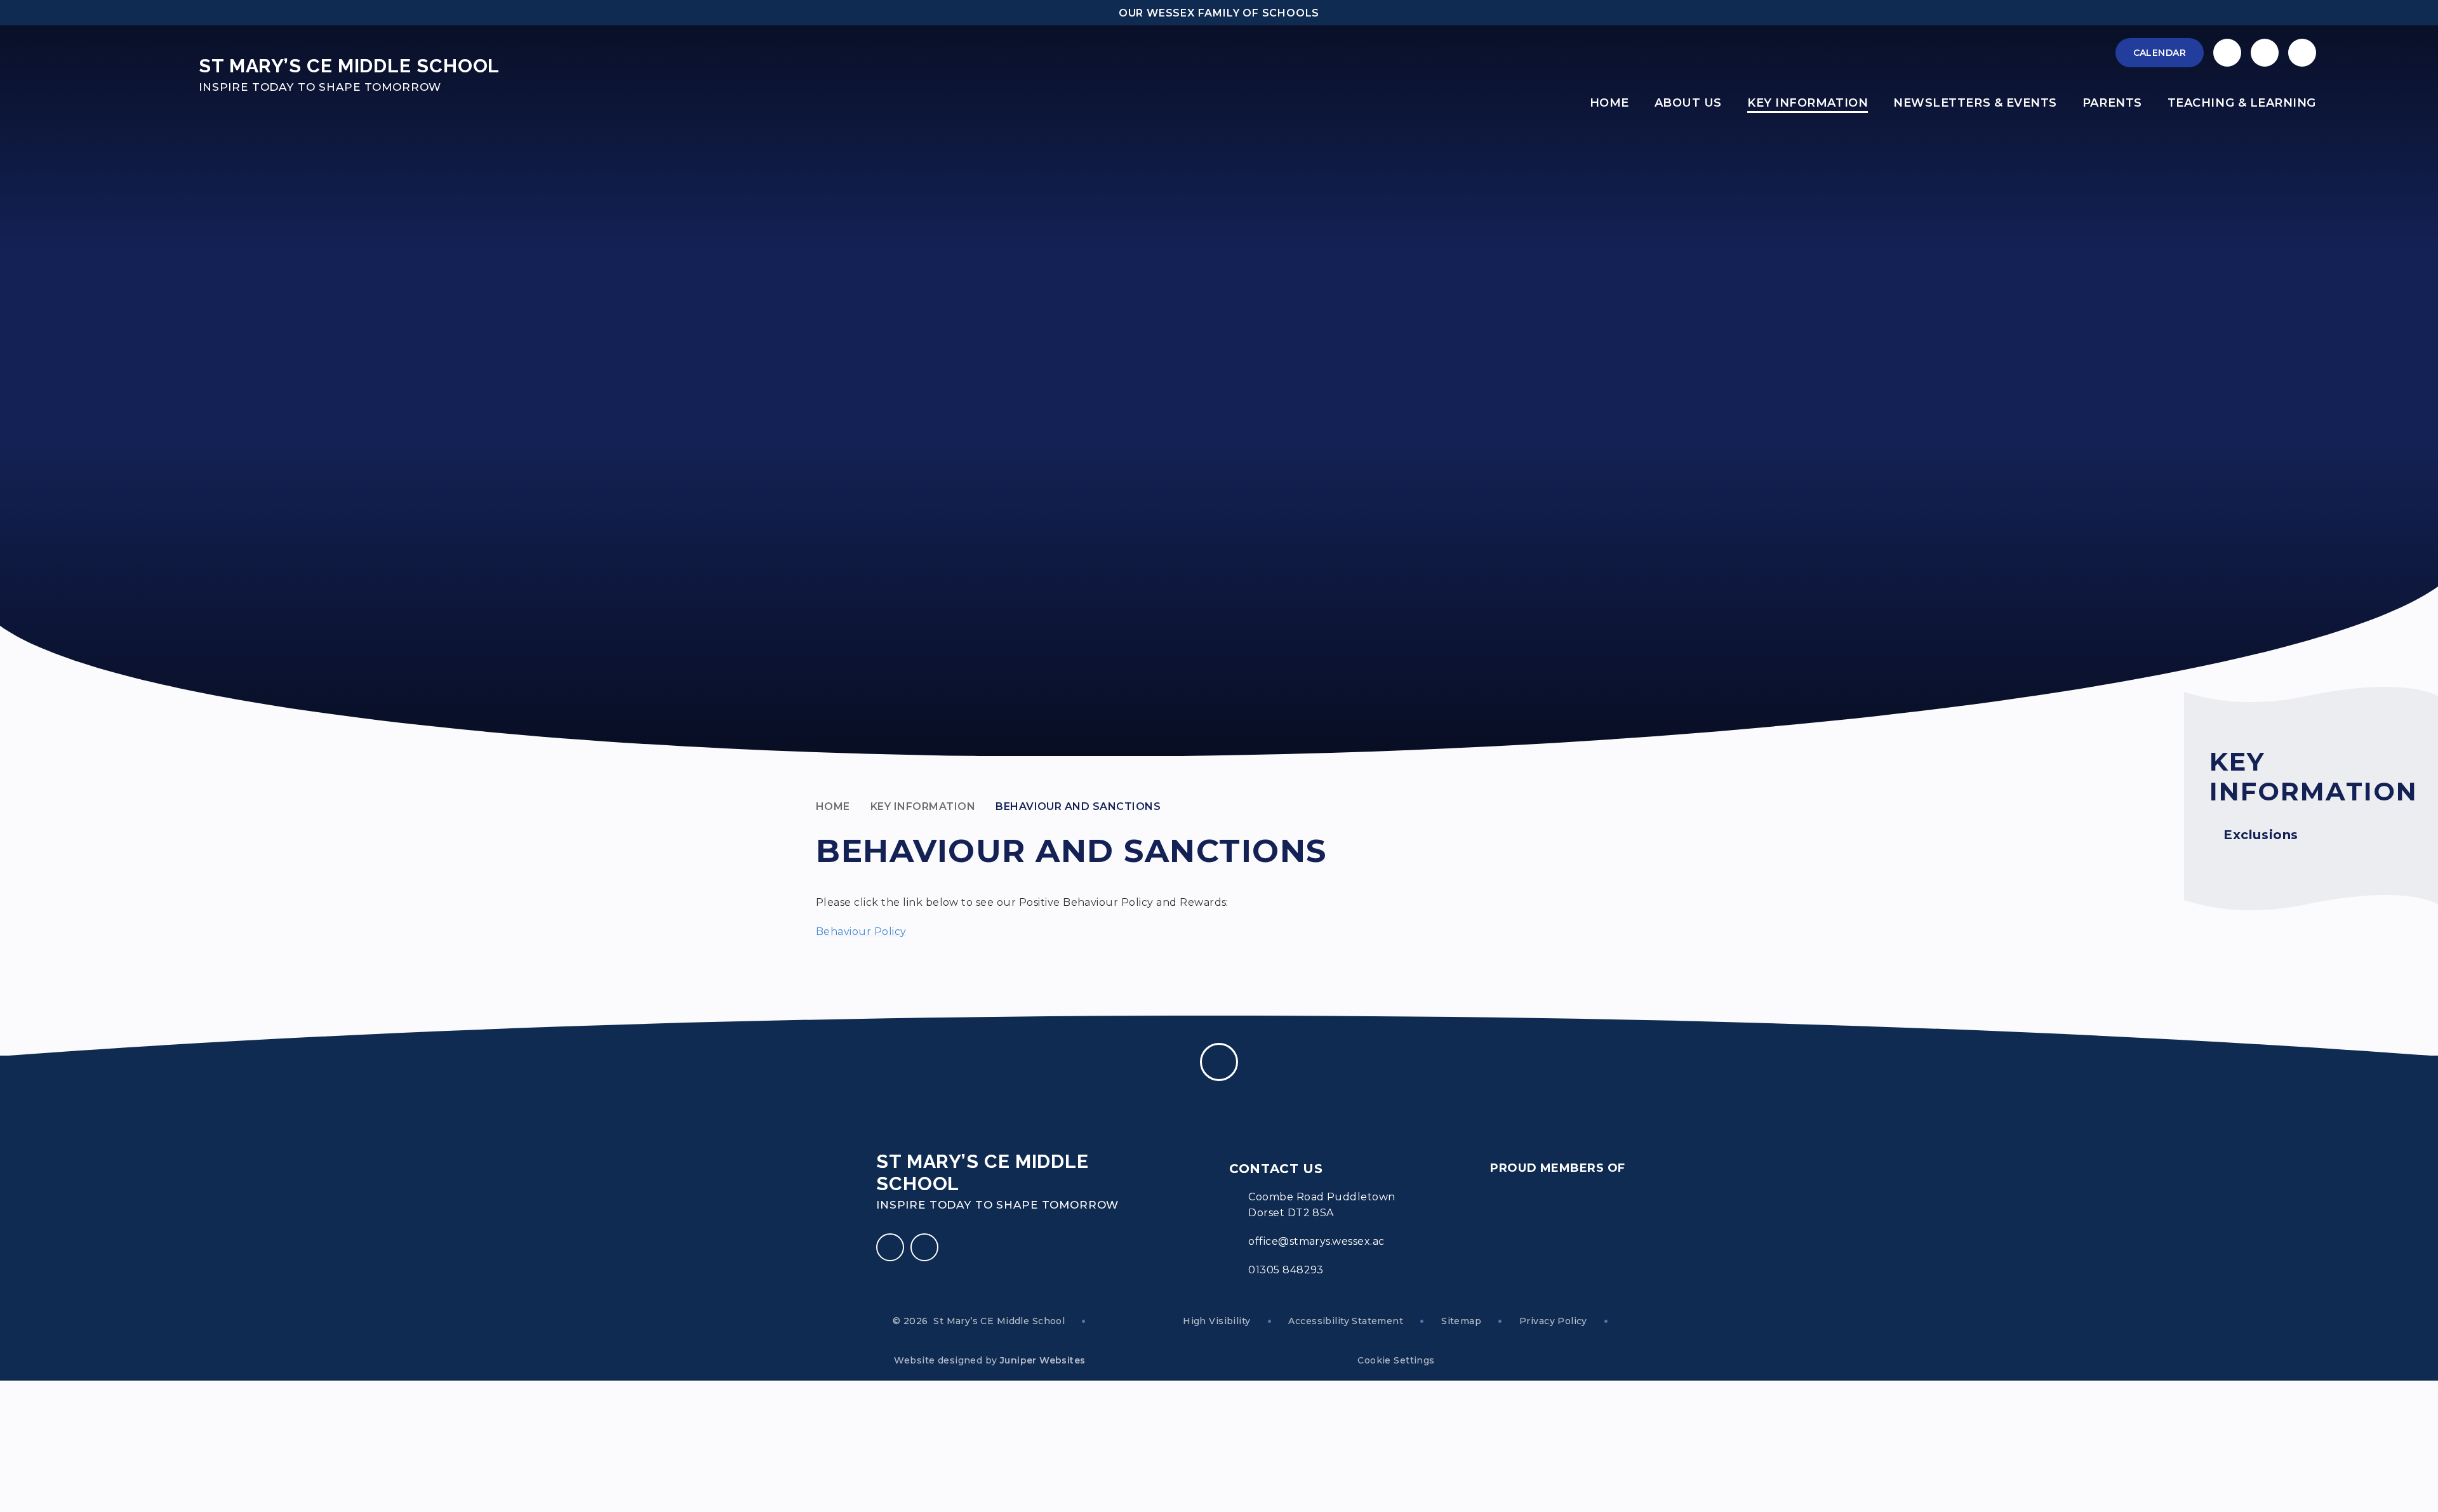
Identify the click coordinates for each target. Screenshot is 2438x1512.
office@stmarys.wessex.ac (1316, 1241)
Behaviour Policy (861, 932)
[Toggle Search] (2302, 53)
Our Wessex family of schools (1219, 13)
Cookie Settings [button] (1396, 1360)
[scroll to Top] (1219, 1062)
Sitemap (1461, 1321)
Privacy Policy (1553, 1321)
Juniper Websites (1043, 1360)
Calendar (2160, 53)
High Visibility (1216, 1321)
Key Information (923, 806)
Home (833, 806)
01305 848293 (1286, 1270)
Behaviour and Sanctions (1078, 806)
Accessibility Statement (1346, 1321)
